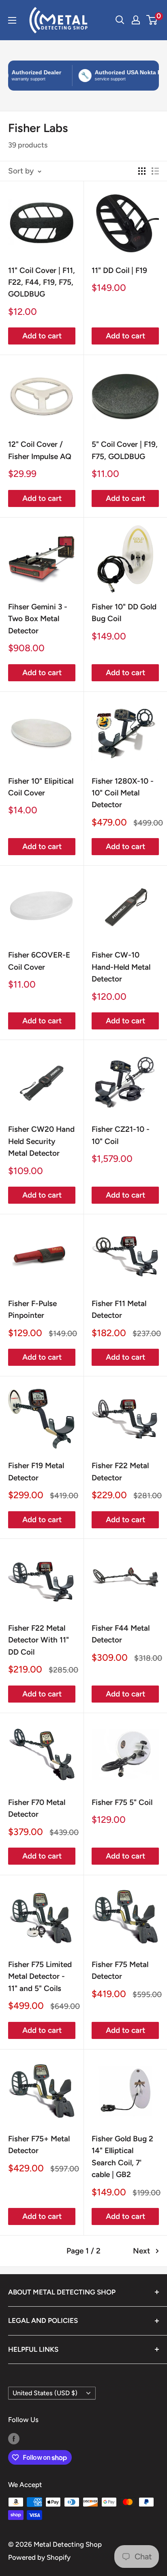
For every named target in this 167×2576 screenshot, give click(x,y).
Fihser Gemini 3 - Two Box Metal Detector (38, 619)
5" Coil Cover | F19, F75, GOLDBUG (125, 450)
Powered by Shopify (39, 2557)
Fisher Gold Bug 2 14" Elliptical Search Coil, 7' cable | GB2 (122, 2157)
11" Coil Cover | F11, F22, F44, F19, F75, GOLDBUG (42, 282)
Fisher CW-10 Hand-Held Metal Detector (121, 967)
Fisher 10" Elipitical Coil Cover (41, 787)
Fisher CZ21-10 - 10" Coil (121, 1135)
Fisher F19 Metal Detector (36, 1471)
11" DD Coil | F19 (119, 270)
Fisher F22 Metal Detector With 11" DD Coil (39, 1640)
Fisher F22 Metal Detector (120, 1471)
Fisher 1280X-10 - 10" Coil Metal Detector (123, 793)
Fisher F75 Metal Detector (120, 1970)
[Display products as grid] (142, 171)
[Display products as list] (155, 171)
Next (141, 2251)
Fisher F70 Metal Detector (37, 1808)
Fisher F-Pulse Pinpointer (32, 1309)
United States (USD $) (45, 2393)
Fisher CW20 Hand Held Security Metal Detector (41, 1141)
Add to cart (42, 336)
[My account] (136, 20)
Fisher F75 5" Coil (122, 1802)
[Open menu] (12, 20)
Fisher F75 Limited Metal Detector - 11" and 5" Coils (40, 1976)
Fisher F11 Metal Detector (119, 1309)
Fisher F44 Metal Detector (121, 1634)
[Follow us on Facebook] (14, 2438)
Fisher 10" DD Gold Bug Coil (124, 613)
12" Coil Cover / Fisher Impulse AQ (40, 450)
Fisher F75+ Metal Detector (39, 2145)
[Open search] (120, 20)
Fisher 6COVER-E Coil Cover (39, 961)
